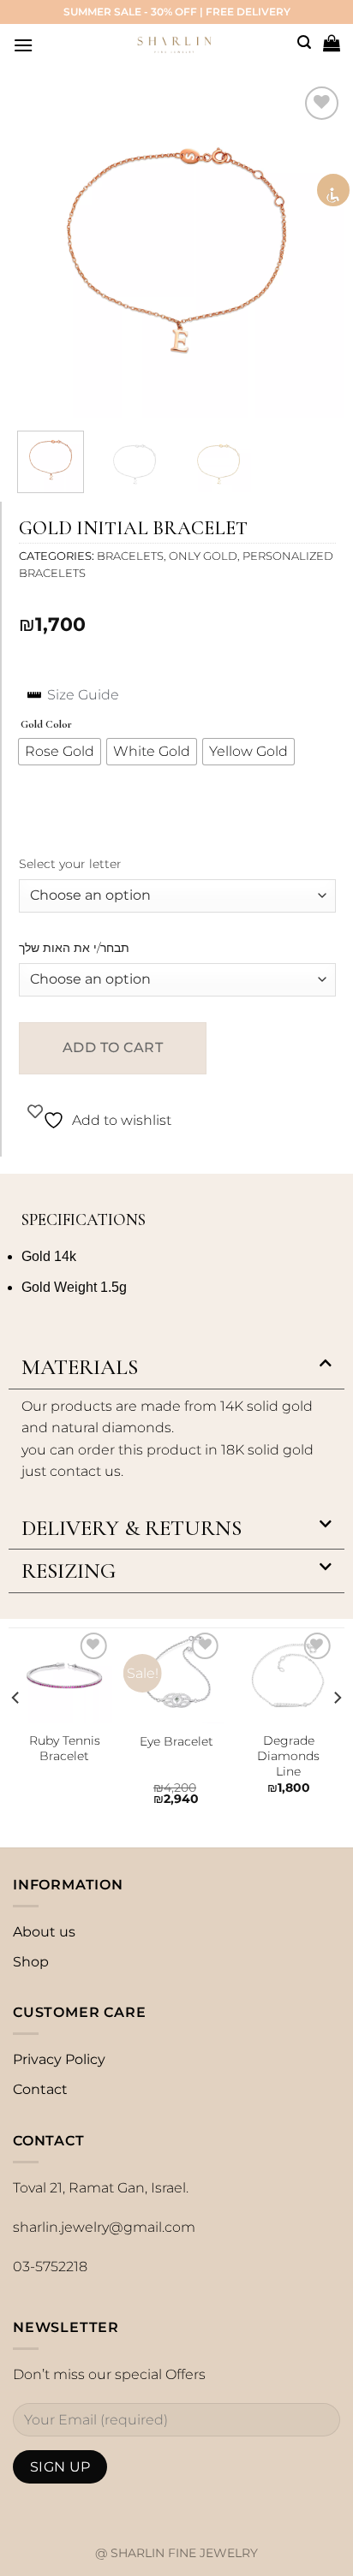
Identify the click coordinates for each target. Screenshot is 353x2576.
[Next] (316, 250)
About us (44, 1932)
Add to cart (113, 1047)
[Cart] (332, 43)
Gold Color (46, 725)
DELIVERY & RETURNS (132, 1528)
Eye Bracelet (176, 1741)
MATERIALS (80, 1367)
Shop (31, 1962)
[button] (176, 1368)
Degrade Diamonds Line (288, 1755)
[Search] (304, 42)
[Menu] (23, 45)
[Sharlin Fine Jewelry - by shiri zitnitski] (174, 40)
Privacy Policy (59, 2059)
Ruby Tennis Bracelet (65, 1748)
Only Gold (203, 556)
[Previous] (37, 250)
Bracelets (130, 556)
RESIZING (69, 1571)
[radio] (60, 752)
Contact (40, 2089)
